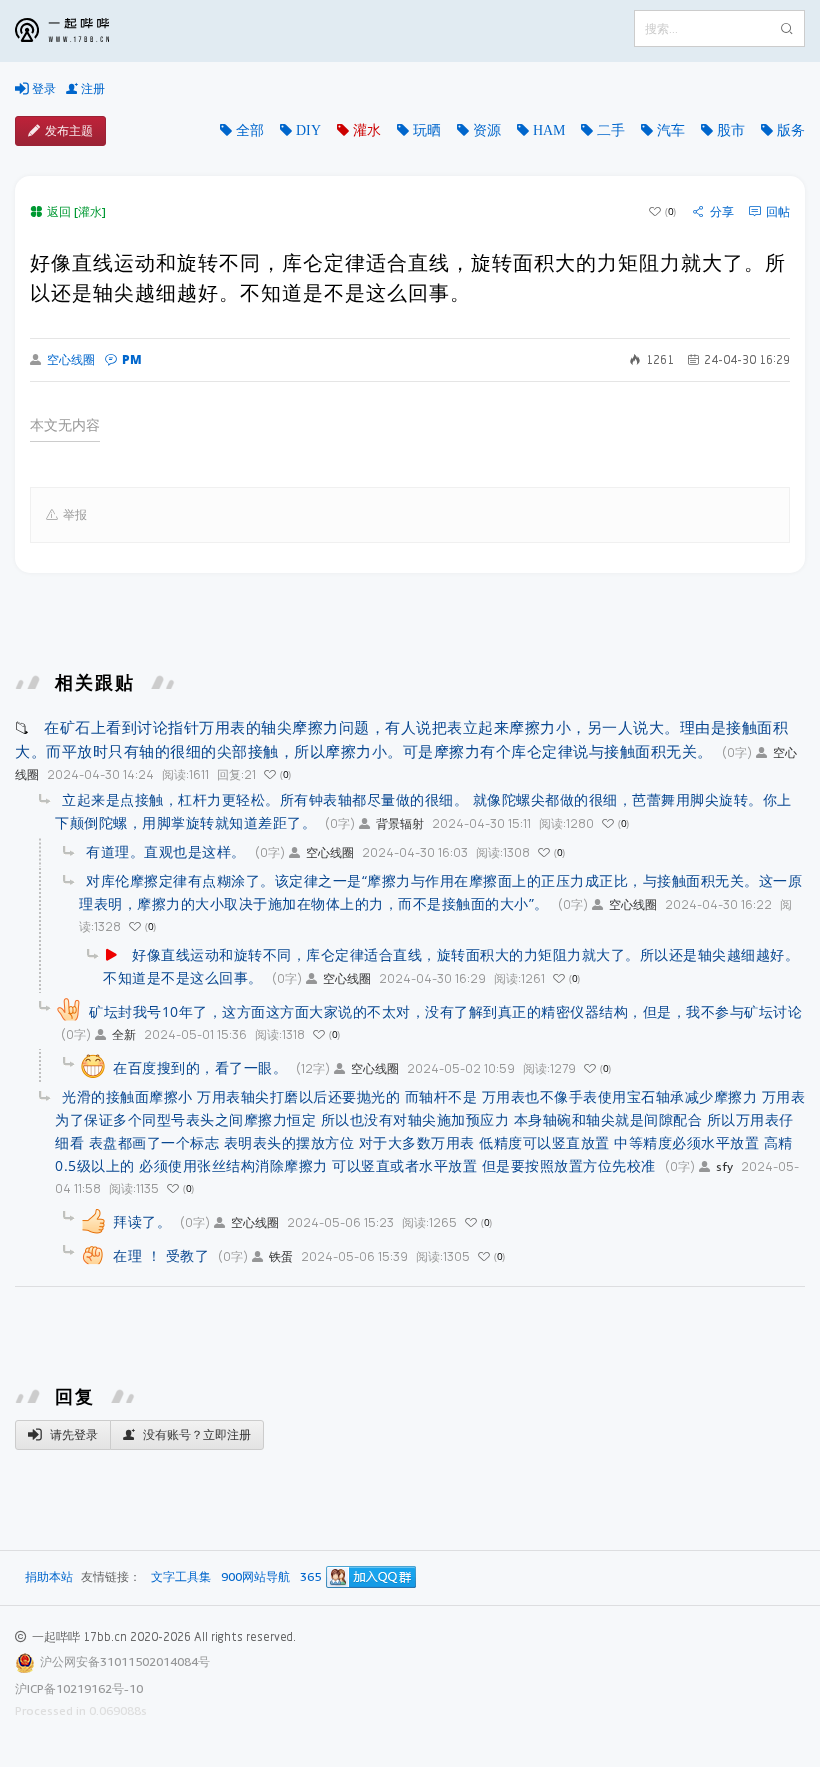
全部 (250, 130)
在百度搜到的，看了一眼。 (200, 1067)
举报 (75, 514)
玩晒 (427, 130)
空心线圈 (71, 360)
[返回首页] (77, 31)
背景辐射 (400, 823)
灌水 (367, 130)
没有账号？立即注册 (195, 1434)
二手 (611, 130)
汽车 (671, 130)
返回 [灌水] (76, 211)
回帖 (778, 212)
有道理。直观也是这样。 (166, 851)
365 (310, 1577)
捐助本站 (49, 1576)
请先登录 (72, 1434)
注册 (91, 88)
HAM (549, 130)
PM (132, 359)
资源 (487, 130)
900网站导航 (255, 1577)
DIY (308, 130)
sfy (724, 1166)
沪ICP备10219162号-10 (79, 1688)
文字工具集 (181, 1577)
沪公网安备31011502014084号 (125, 1661)
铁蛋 (281, 1256)
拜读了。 (142, 1221)
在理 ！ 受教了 (161, 1255)
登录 (42, 88)
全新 (124, 1034)
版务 (791, 130)
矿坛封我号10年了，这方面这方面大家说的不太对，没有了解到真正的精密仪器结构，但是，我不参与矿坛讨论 (445, 1011)
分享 (722, 212)
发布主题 (69, 130)
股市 (731, 130)
